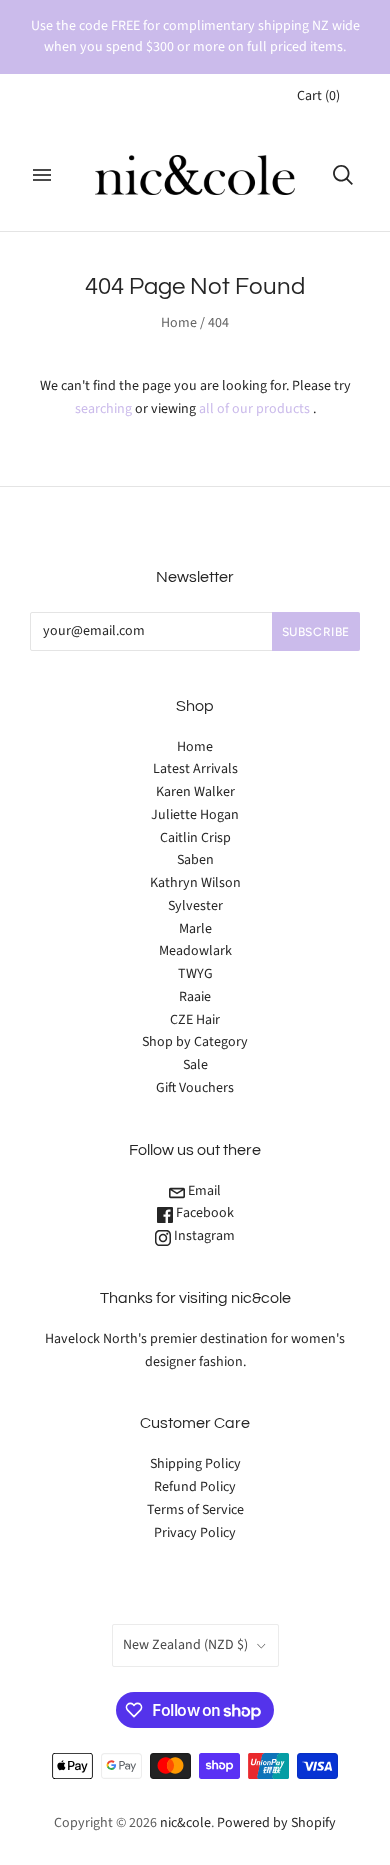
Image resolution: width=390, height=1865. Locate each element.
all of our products (254, 409)
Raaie (195, 997)
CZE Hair (195, 1020)
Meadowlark (195, 951)
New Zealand (185, 1645)
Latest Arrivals (195, 769)
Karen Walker (195, 792)
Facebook (203, 1213)
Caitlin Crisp (195, 838)
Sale (195, 1065)
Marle (195, 929)
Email (203, 1191)
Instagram (203, 1236)
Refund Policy (195, 1487)
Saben (195, 860)
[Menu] (42, 175)
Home (179, 323)
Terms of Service (195, 1510)
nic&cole (185, 1823)
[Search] (343, 175)
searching (103, 409)
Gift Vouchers (195, 1088)
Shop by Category (195, 1042)
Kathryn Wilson (195, 883)
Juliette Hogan (195, 815)
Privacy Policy (195, 1533)
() (318, 96)
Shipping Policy (195, 1464)
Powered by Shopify (276, 1823)
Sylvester (195, 906)
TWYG (195, 974)
